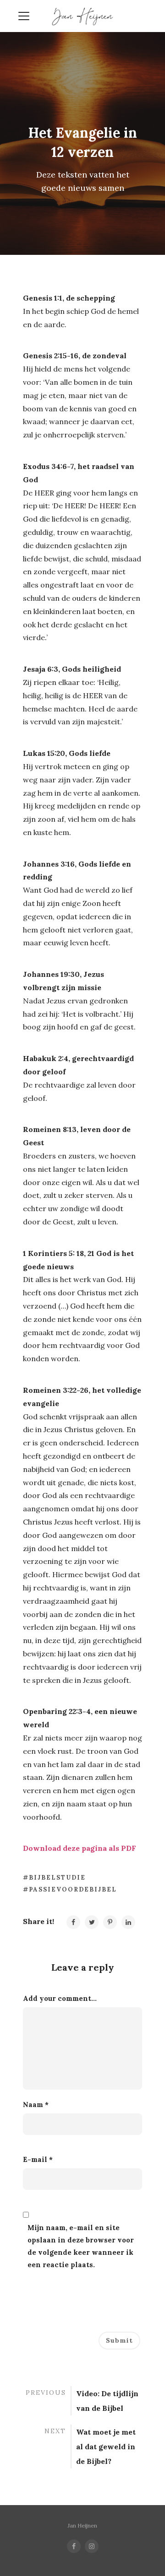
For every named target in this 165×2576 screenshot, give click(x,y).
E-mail (38, 2159)
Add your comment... (60, 1998)
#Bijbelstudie (54, 1878)
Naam (36, 2104)
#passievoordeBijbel (70, 1889)
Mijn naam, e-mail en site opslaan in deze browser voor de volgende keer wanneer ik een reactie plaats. (81, 2246)
